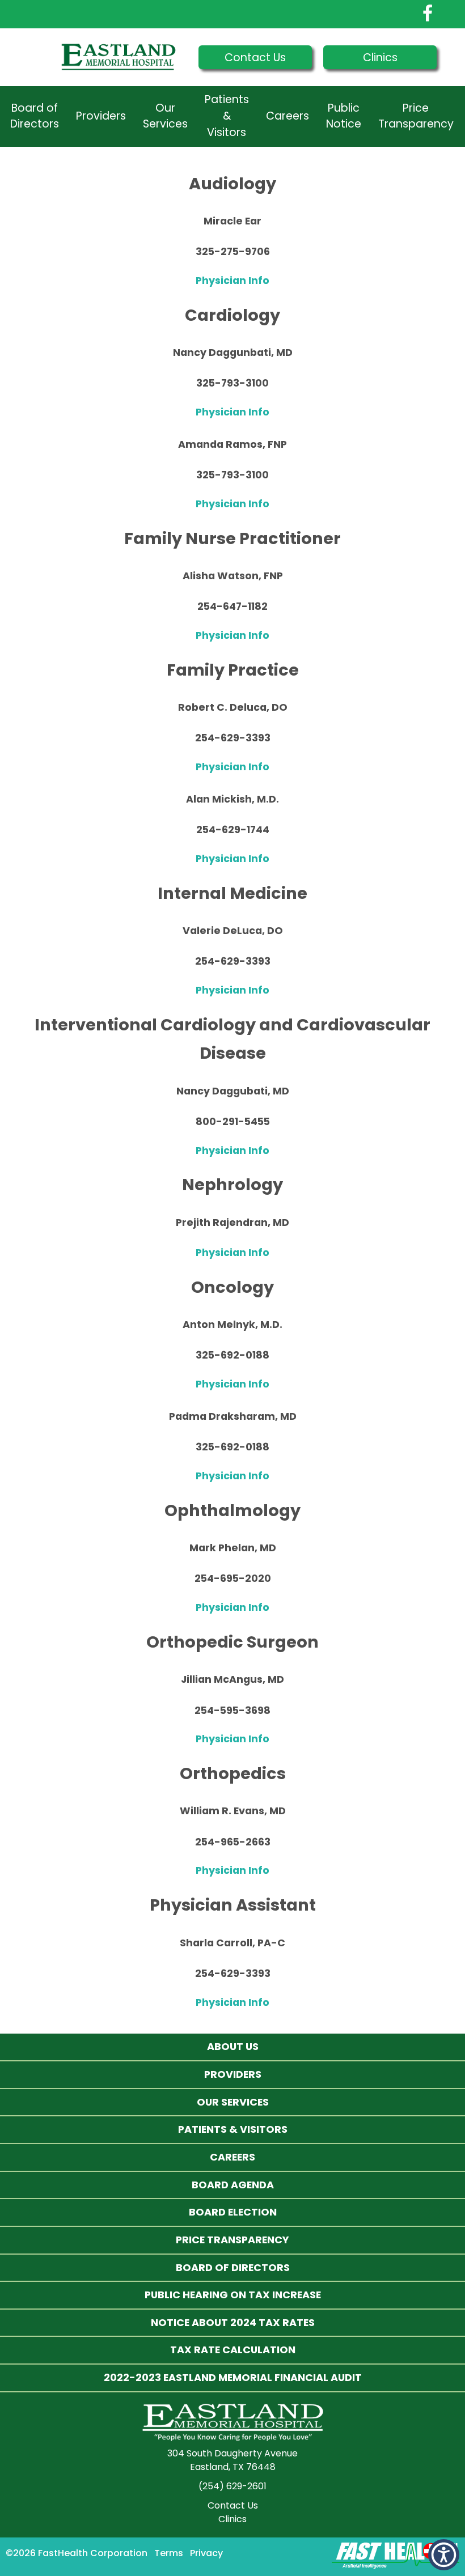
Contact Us (255, 58)
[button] (444, 2555)
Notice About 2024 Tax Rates (233, 2322)
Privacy (206, 2553)
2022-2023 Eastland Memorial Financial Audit (233, 2377)
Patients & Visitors (227, 116)
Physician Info (232, 281)
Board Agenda (233, 2185)
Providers (101, 116)
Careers (288, 116)
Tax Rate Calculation (233, 2350)
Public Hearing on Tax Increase (233, 2295)
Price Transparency (416, 116)
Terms (169, 2553)
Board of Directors (35, 116)
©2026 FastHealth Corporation (77, 2553)
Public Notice (344, 116)
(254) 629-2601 (232, 2486)
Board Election (233, 2212)
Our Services (165, 116)
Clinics (380, 58)
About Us (233, 2046)
